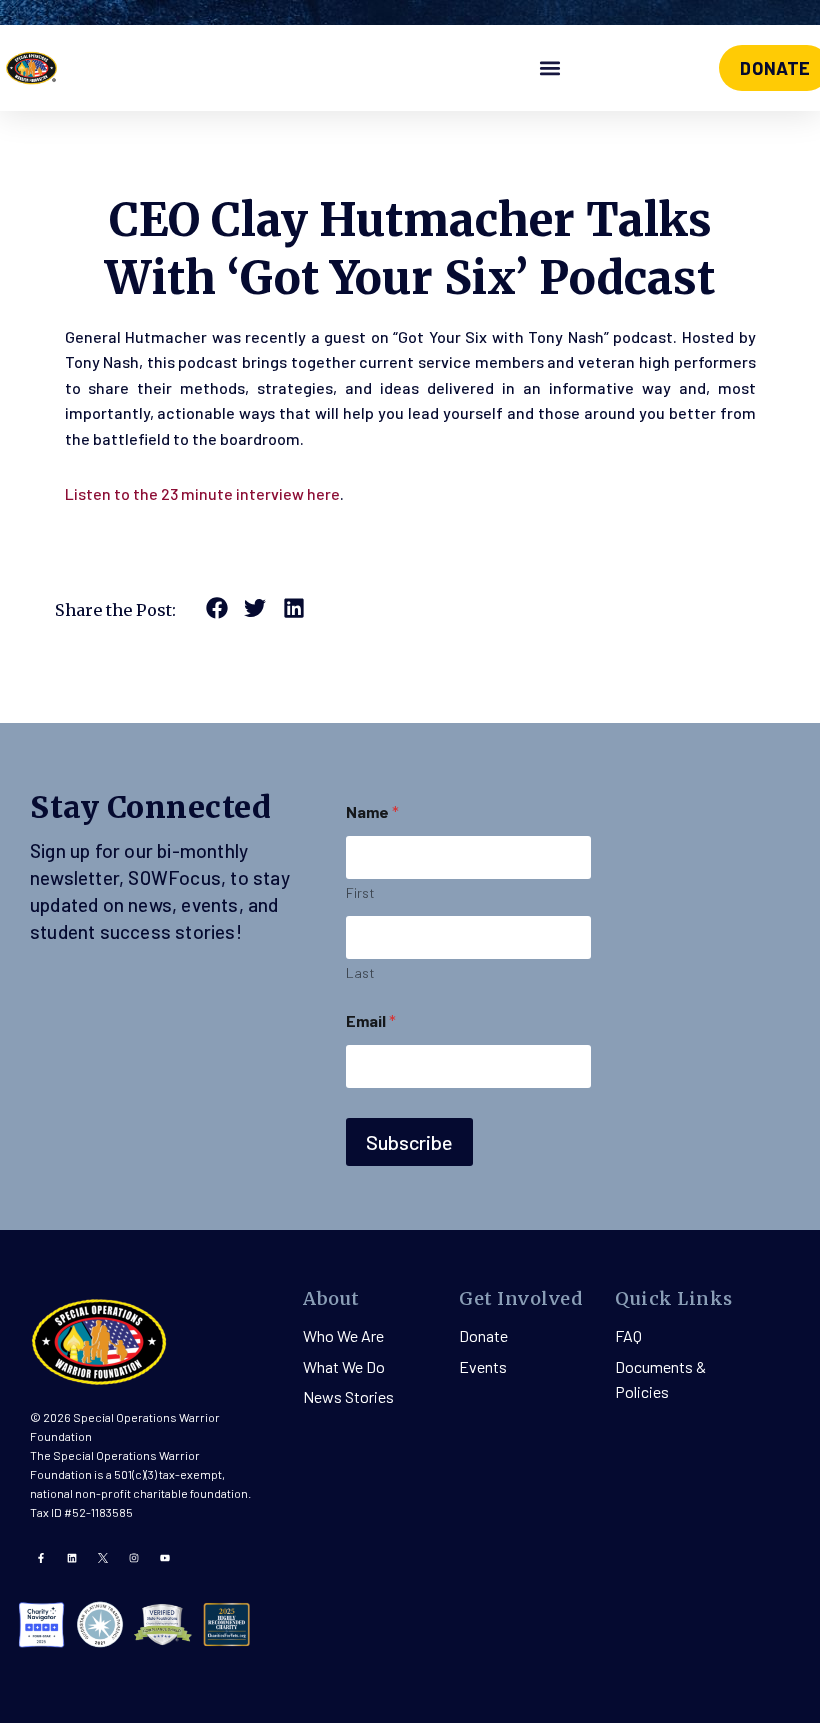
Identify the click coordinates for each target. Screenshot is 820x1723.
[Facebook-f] (41, 1558)
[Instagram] (134, 1558)
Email (371, 1020)
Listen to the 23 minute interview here (202, 493)
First (360, 892)
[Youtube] (165, 1558)
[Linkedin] (72, 1558)
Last (360, 972)
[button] (550, 68)
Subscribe (409, 1142)
